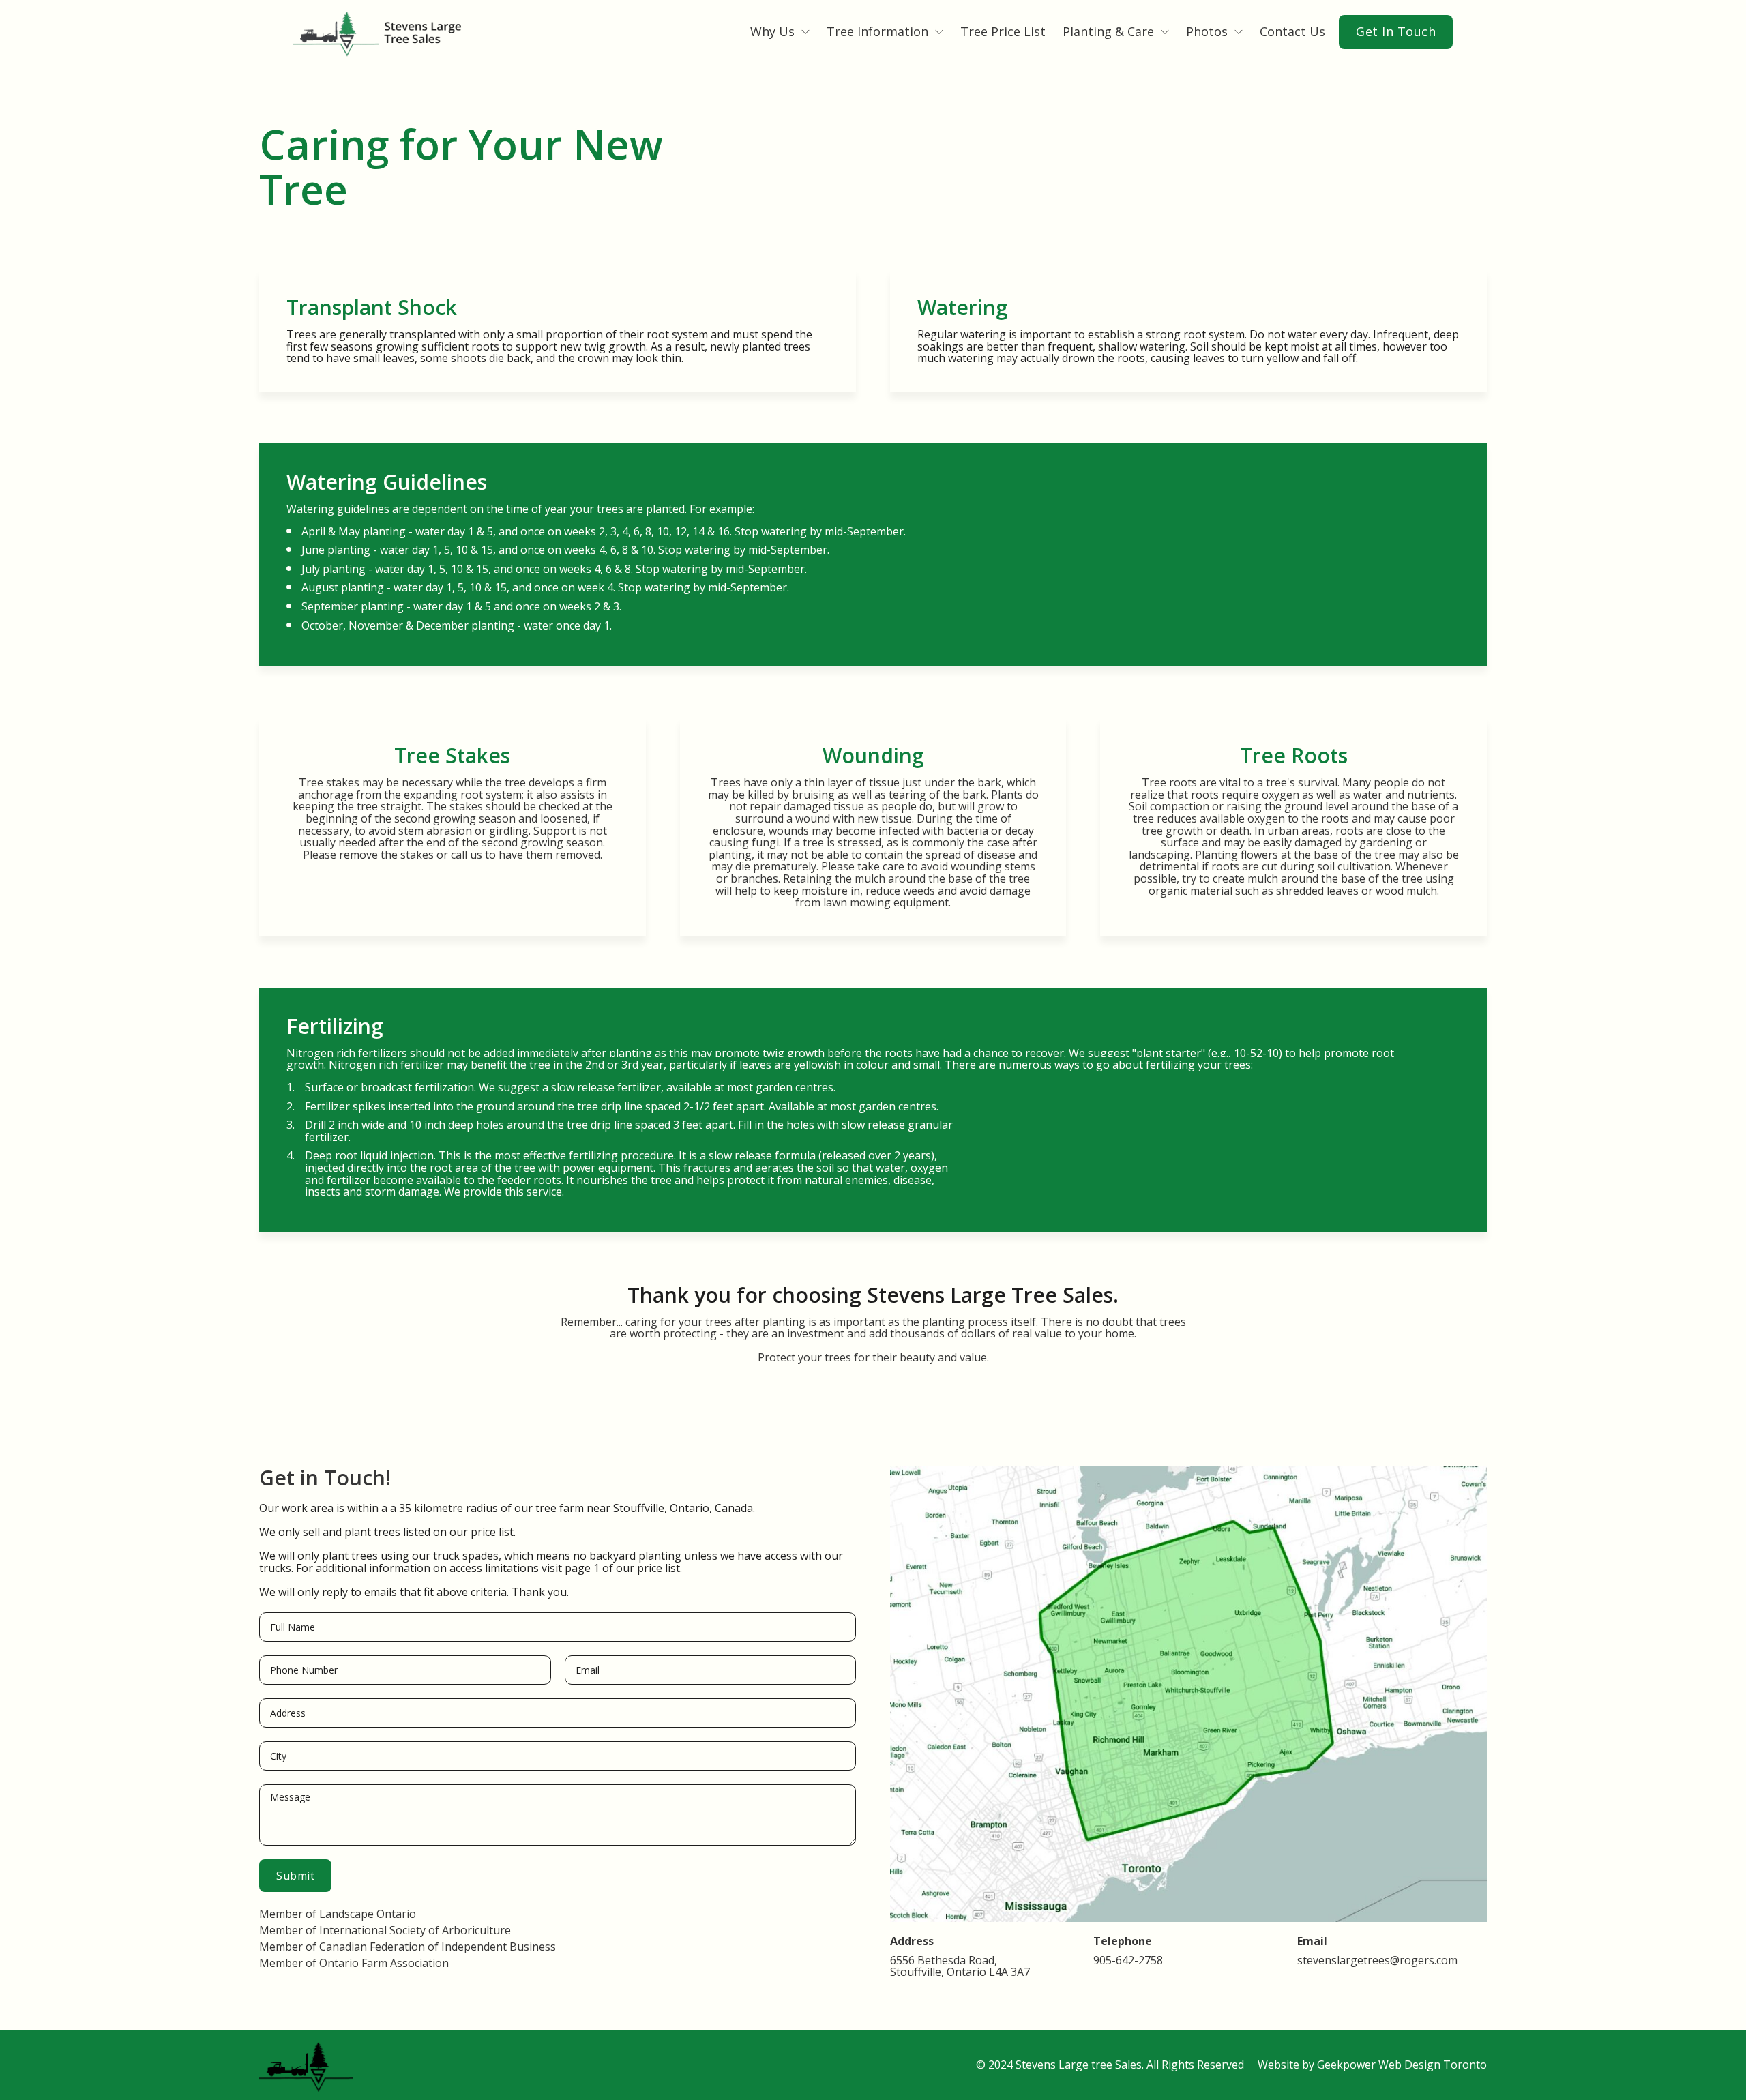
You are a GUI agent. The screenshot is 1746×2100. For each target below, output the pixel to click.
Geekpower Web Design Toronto (1402, 2065)
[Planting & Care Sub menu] (1165, 32)
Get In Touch (1396, 31)
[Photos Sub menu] (1239, 32)
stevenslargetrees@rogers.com (1377, 1961)
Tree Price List (1003, 32)
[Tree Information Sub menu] (939, 32)
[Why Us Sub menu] (805, 32)
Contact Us (1292, 32)
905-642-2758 (1128, 1961)
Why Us (772, 32)
